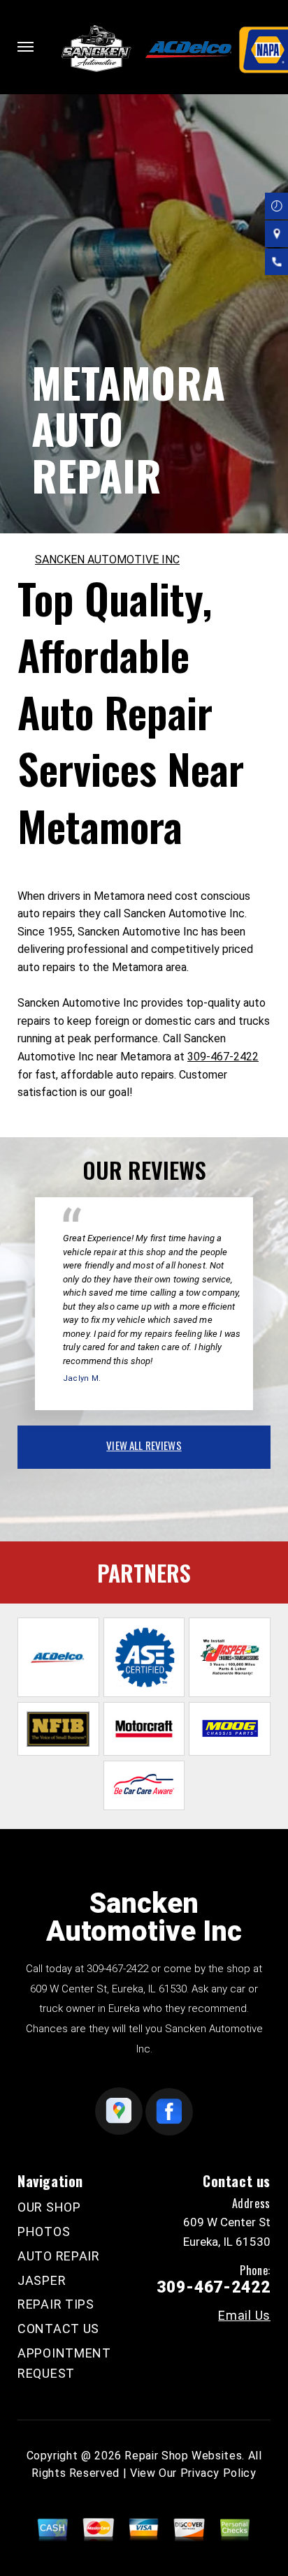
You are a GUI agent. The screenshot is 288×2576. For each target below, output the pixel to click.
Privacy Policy (218, 2473)
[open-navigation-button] (26, 47)
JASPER (42, 2280)
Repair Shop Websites (183, 2456)
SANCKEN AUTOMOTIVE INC (107, 560)
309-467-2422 (223, 1057)
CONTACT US (58, 2329)
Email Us (244, 2316)
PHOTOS (44, 2231)
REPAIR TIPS (56, 2304)
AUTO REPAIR (59, 2256)
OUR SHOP (49, 2207)
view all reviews (144, 1445)
